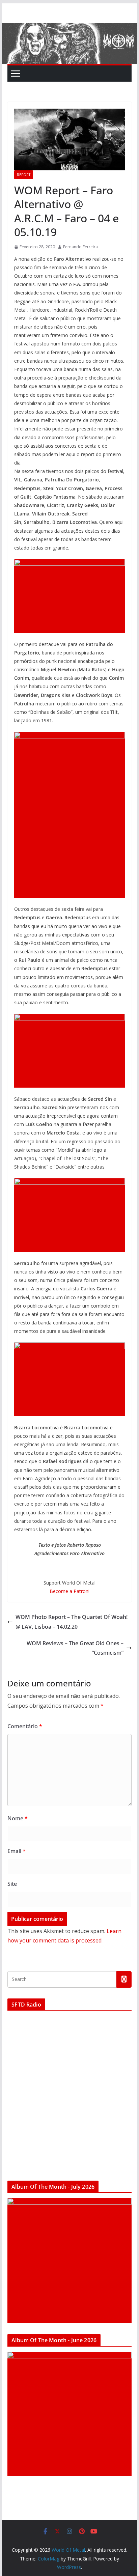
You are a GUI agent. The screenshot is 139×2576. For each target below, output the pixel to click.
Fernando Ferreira (80, 247)
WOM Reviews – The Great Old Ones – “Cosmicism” (75, 1648)
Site (12, 1884)
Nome (18, 1818)
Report (24, 175)
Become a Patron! (69, 1591)
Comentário (25, 1726)
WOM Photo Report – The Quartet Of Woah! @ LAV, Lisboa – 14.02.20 (72, 1622)
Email (17, 1851)
